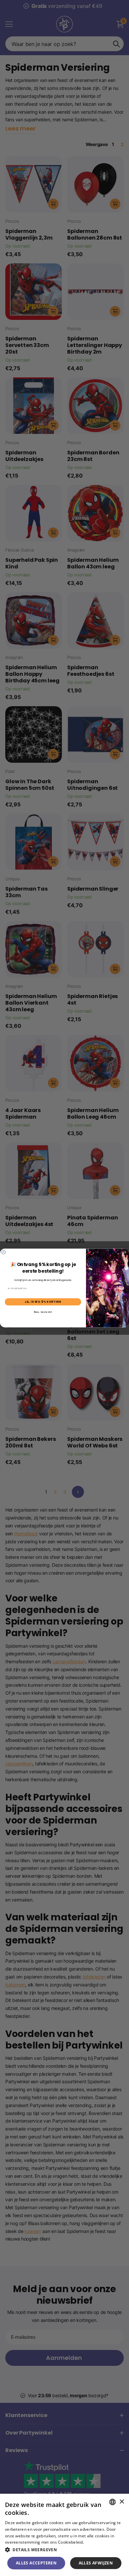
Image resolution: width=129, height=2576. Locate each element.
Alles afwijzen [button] (96, 2563)
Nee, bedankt (43, 1312)
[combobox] (112, 2502)
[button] (64, 2550)
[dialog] (64, 2535)
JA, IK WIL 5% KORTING (43, 1302)
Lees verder (96, 2542)
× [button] (122, 2502)
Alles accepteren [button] (36, 2563)
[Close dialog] (4, 1252)
